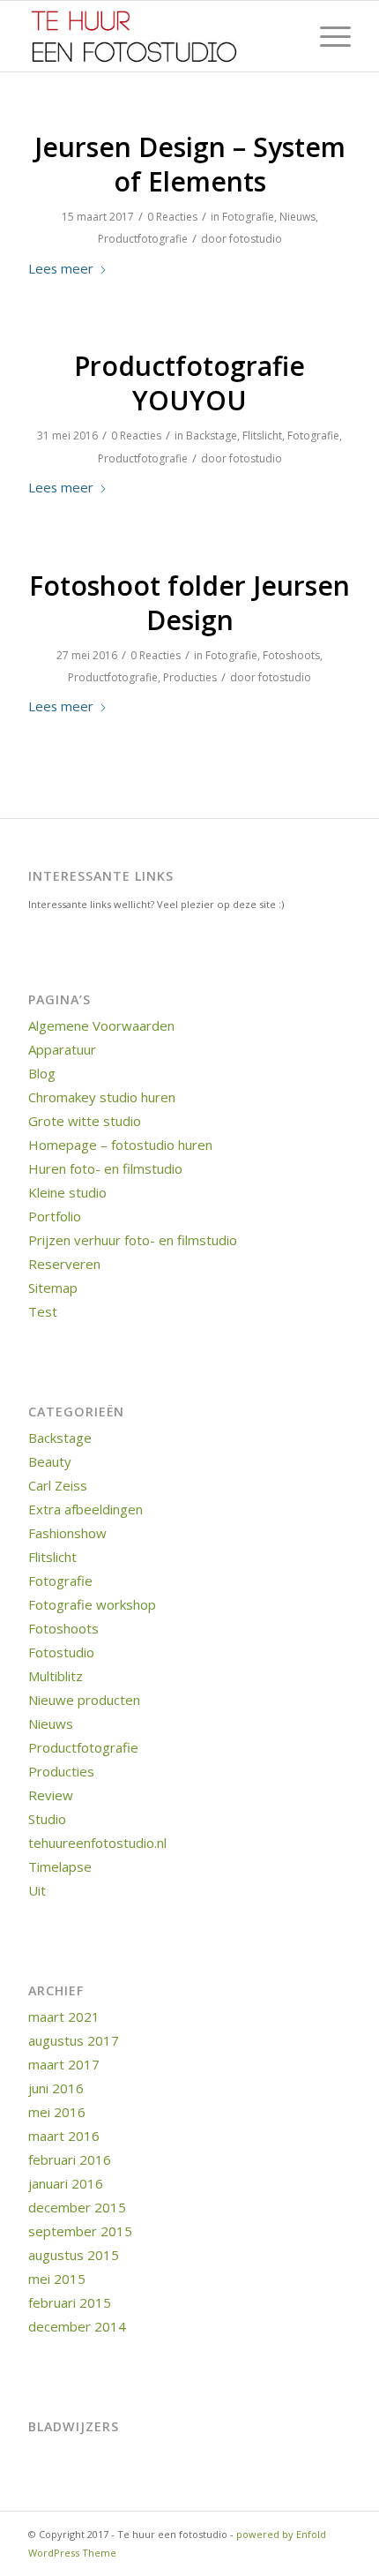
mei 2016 (57, 2112)
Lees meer (61, 268)
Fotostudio (61, 1652)
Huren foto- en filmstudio (105, 1168)
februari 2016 (70, 2159)
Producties (190, 677)
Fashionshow (67, 1533)
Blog (42, 1073)
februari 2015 (70, 2302)
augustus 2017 (74, 2040)
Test (43, 1311)
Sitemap (53, 1288)
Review (51, 1795)
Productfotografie (143, 239)
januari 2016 (66, 2183)
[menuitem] (327, 36)
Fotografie (248, 217)
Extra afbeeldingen (85, 1509)
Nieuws (297, 217)
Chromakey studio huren (102, 1097)
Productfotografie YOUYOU (189, 383)
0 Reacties (172, 217)
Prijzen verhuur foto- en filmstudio (133, 1240)
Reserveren (64, 1264)
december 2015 (77, 2207)
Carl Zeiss (58, 1485)
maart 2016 (64, 2136)
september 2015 (80, 2231)
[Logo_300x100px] (157, 36)
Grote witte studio (85, 1121)
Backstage (212, 436)
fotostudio (256, 239)
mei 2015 (57, 2279)
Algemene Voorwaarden (101, 1025)
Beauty (50, 1461)
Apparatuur (62, 1049)
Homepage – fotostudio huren (120, 1145)
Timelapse (60, 1866)
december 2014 (77, 2326)
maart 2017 (64, 2064)
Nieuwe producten (84, 1700)
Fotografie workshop (92, 1604)
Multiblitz (56, 1676)
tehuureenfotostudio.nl (97, 1843)
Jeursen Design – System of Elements (190, 164)
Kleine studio (67, 1192)
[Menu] (327, 36)
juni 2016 (56, 2088)
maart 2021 (64, 2016)
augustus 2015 (74, 2255)
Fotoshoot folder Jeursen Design (189, 603)
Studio (47, 1819)
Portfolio (55, 1216)
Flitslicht (262, 436)
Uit (37, 1890)
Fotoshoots (291, 655)
